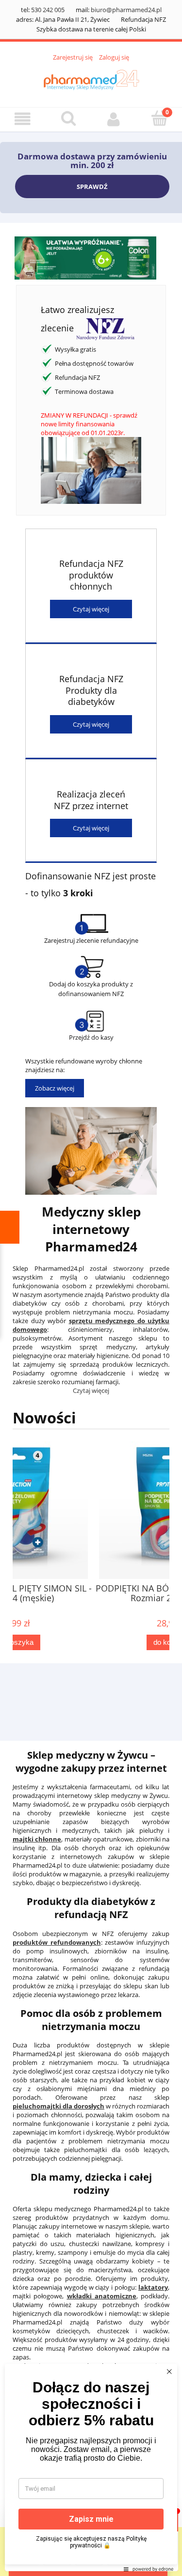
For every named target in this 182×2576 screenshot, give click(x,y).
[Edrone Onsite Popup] (91, 1288)
